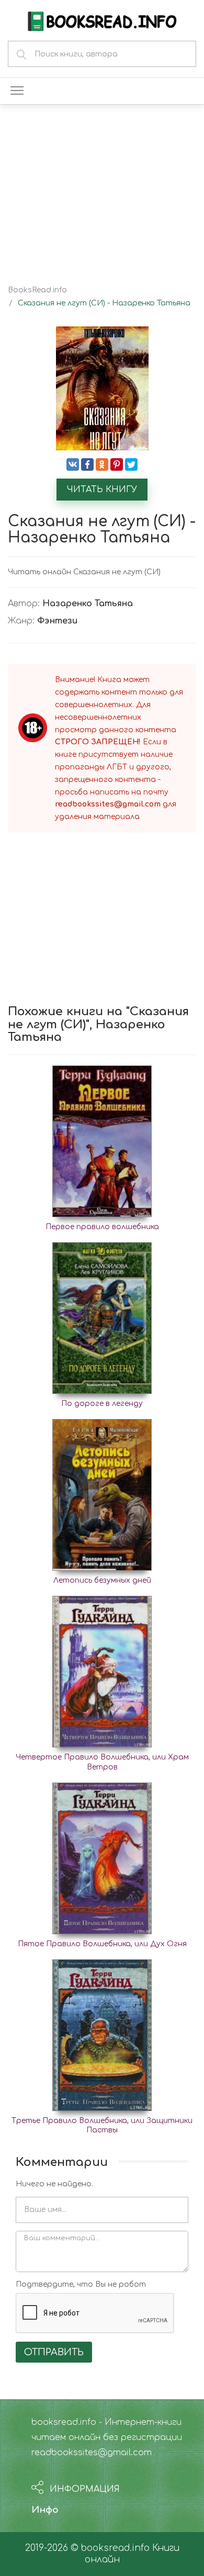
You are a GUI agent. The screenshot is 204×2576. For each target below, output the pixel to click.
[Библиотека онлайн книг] (102, 20)
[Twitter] (131, 464)
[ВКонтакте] (73, 464)
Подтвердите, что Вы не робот (81, 2284)
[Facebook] (87, 464)
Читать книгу (102, 490)
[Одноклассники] (102, 464)
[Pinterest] (117, 464)
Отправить (54, 2352)
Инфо (45, 2510)
